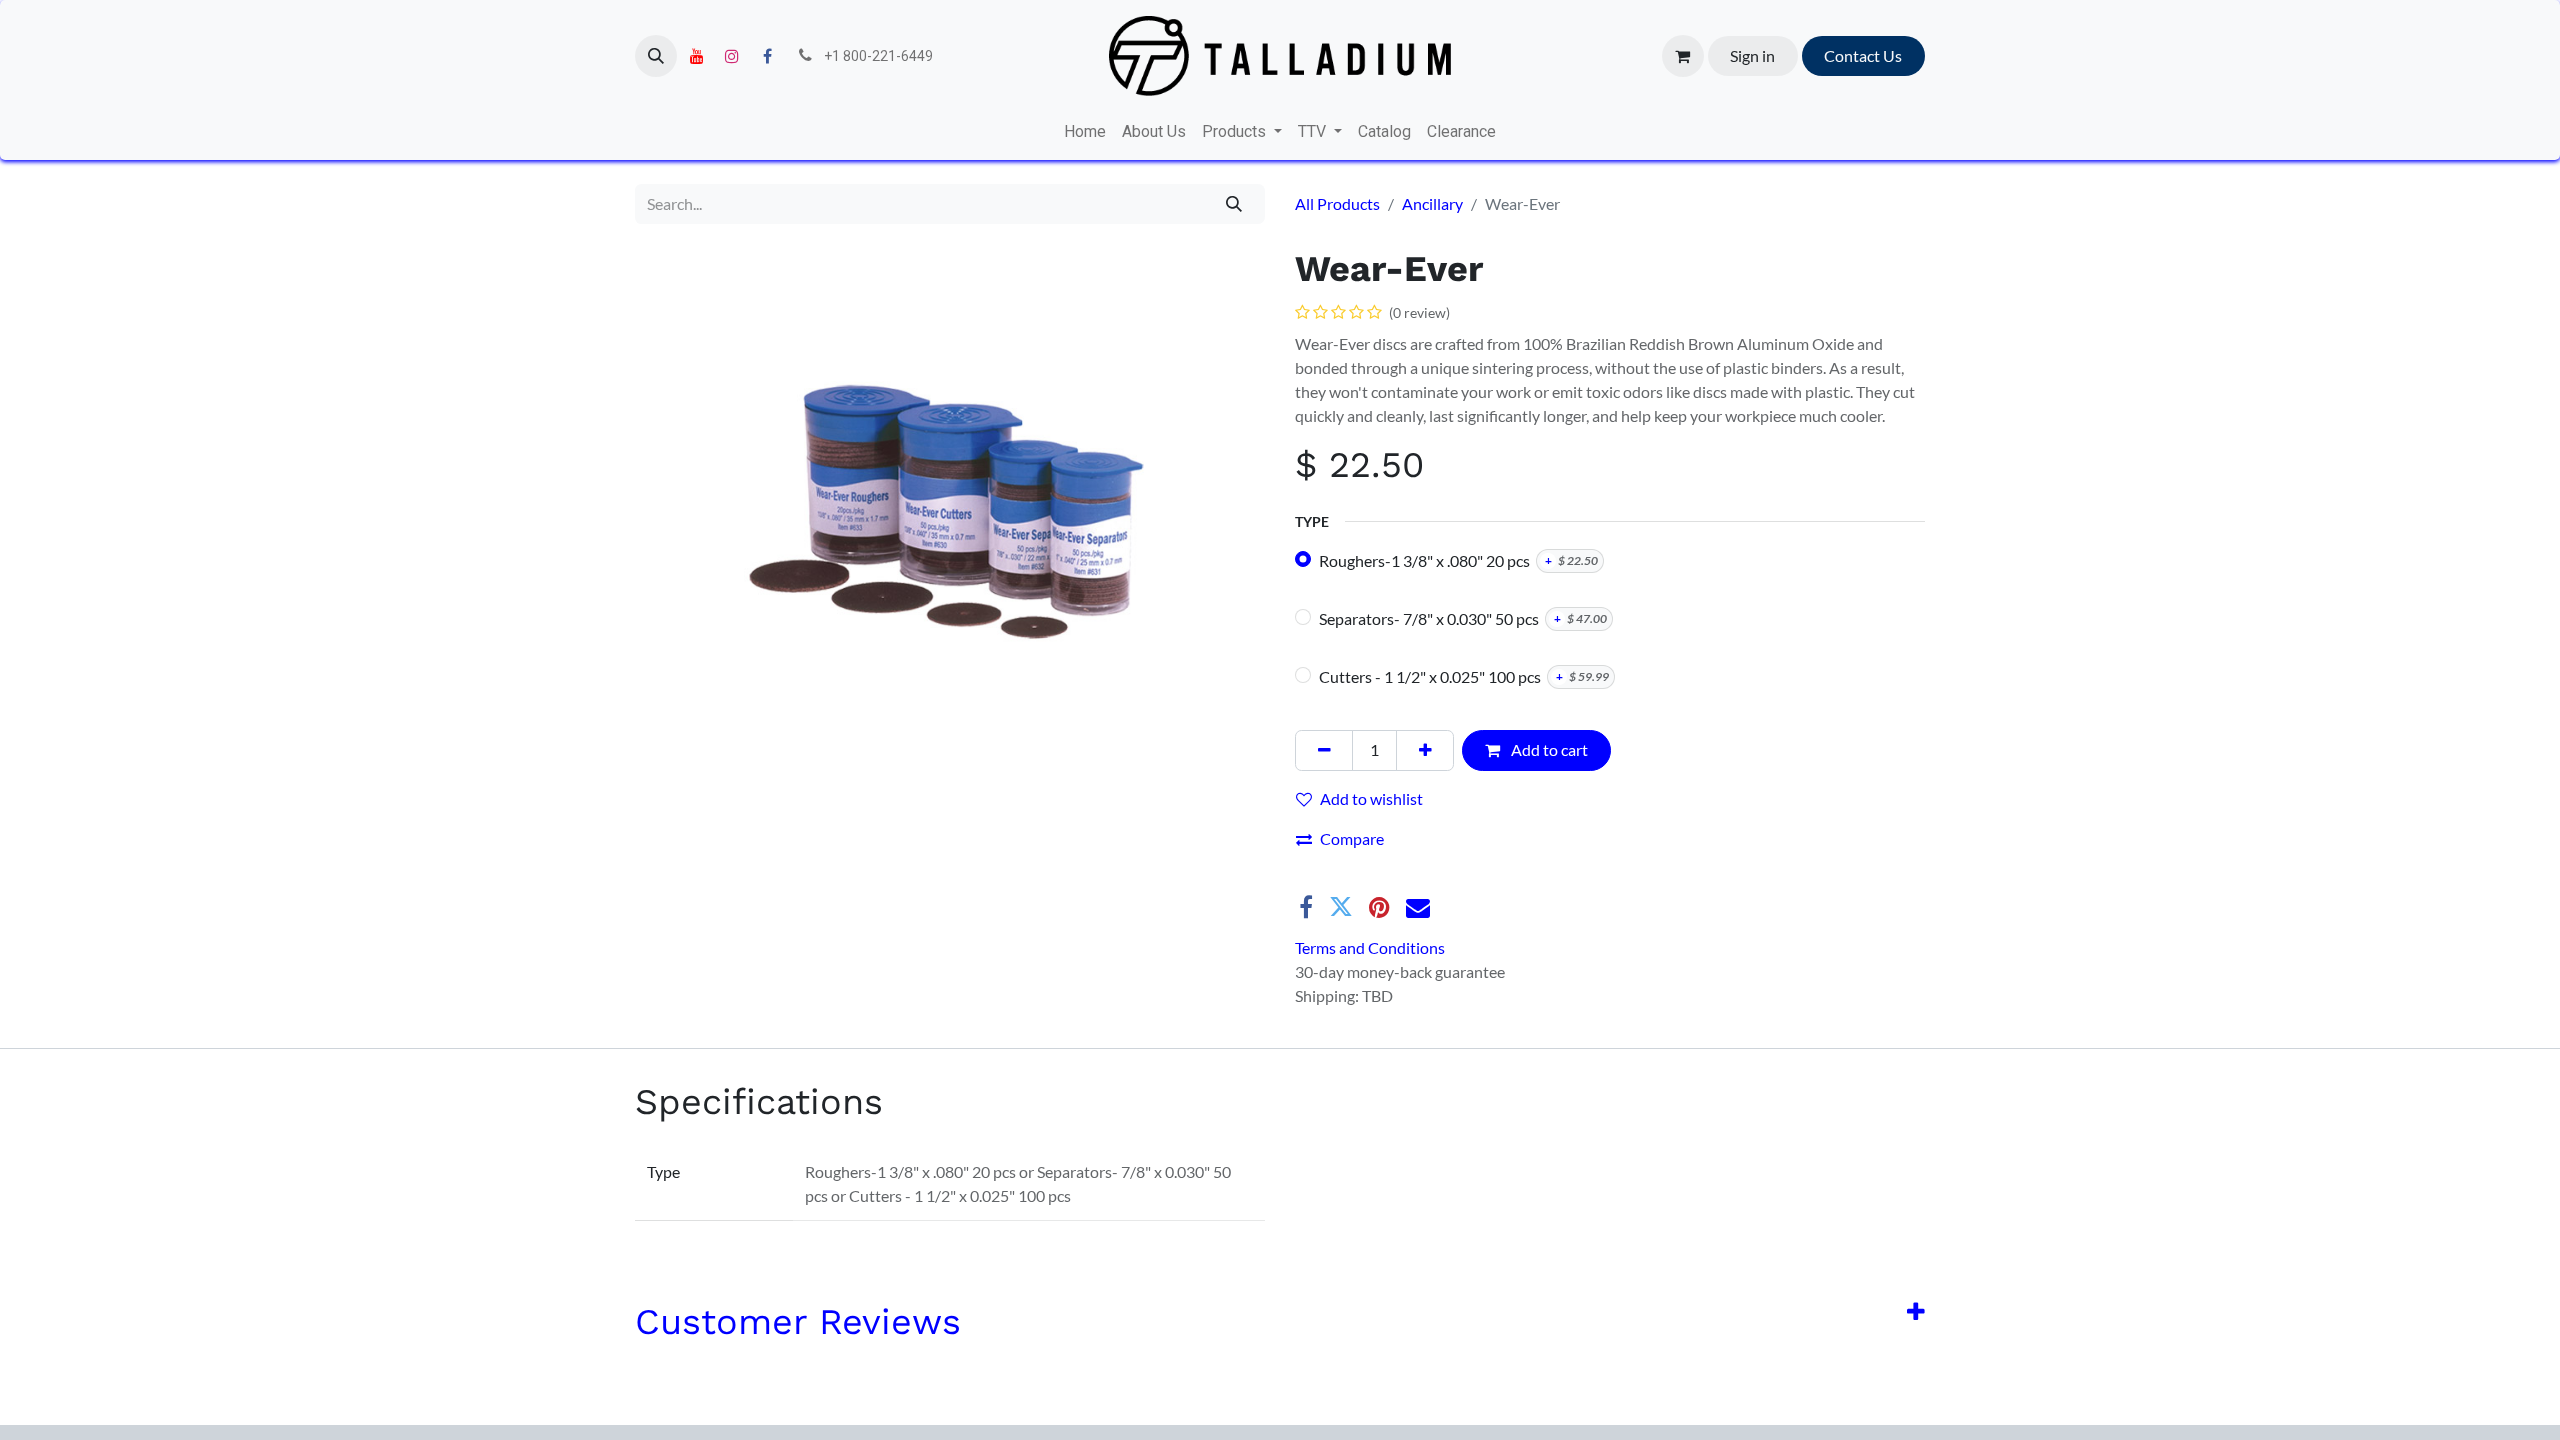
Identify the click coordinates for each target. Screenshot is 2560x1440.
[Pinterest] (1379, 907)
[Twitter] (1341, 907)
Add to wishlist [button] (1371, 798)
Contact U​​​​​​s (1863, 55)
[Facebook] (767, 56)
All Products (1337, 203)
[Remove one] (1324, 750)
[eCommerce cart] (1683, 56)
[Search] (1234, 204)
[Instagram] (732, 56)
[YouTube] (697, 56)
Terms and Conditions (1370, 947)
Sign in (1752, 55)
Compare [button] (1352, 838)
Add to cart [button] (1548, 749)
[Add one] (1425, 750)
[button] (656, 56)
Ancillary (1432, 203)
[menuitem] (1085, 132)
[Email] (1418, 907)
